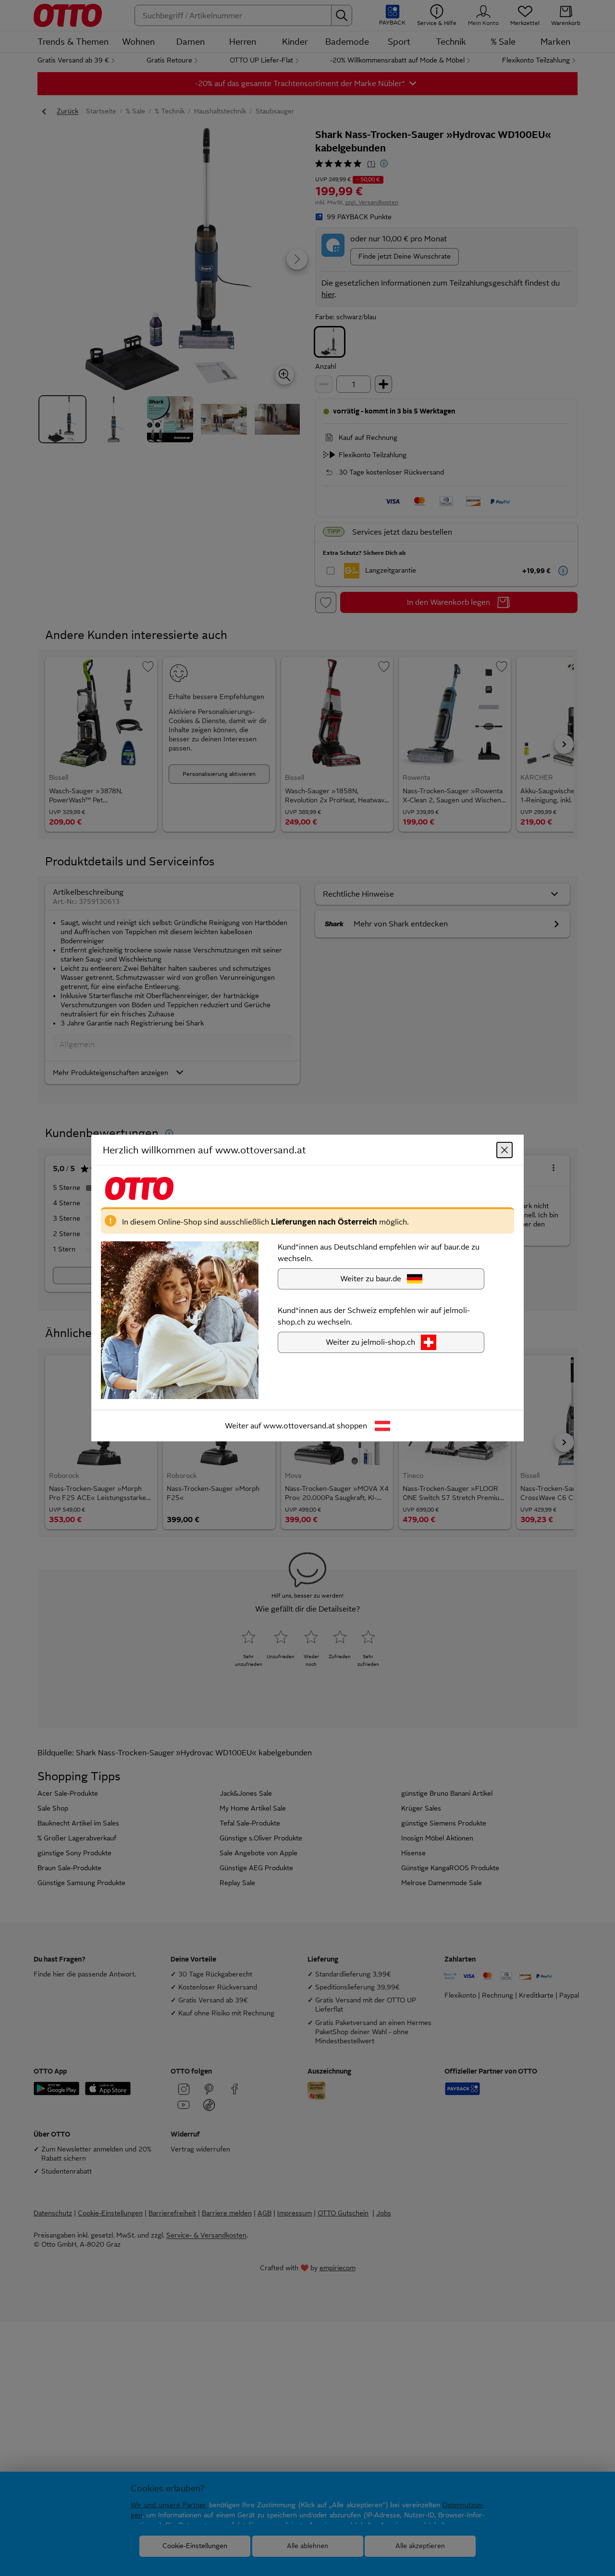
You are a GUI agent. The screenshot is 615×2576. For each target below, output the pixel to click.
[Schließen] (504, 1150)
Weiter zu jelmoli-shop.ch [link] (370, 1342)
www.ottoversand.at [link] (299, 1426)
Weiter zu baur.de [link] (371, 1279)
